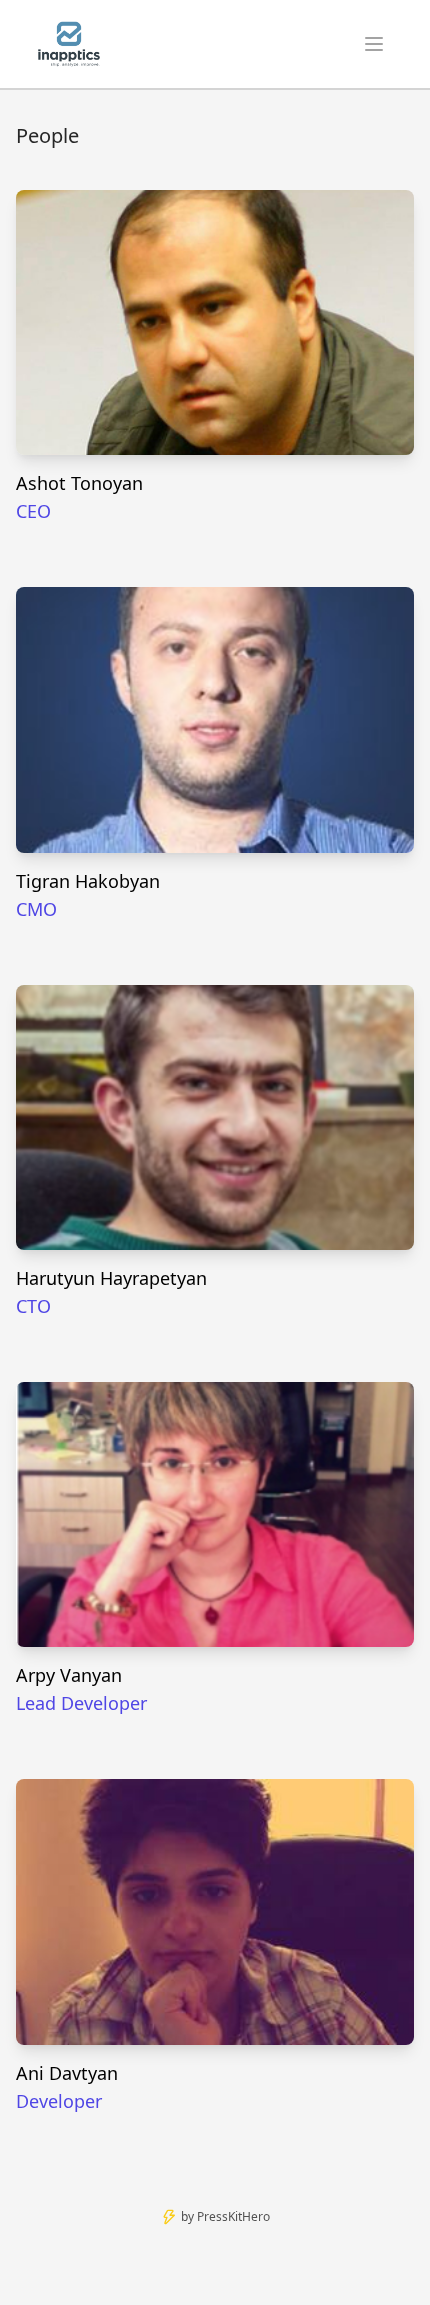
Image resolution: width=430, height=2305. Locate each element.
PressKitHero (233, 2216)
